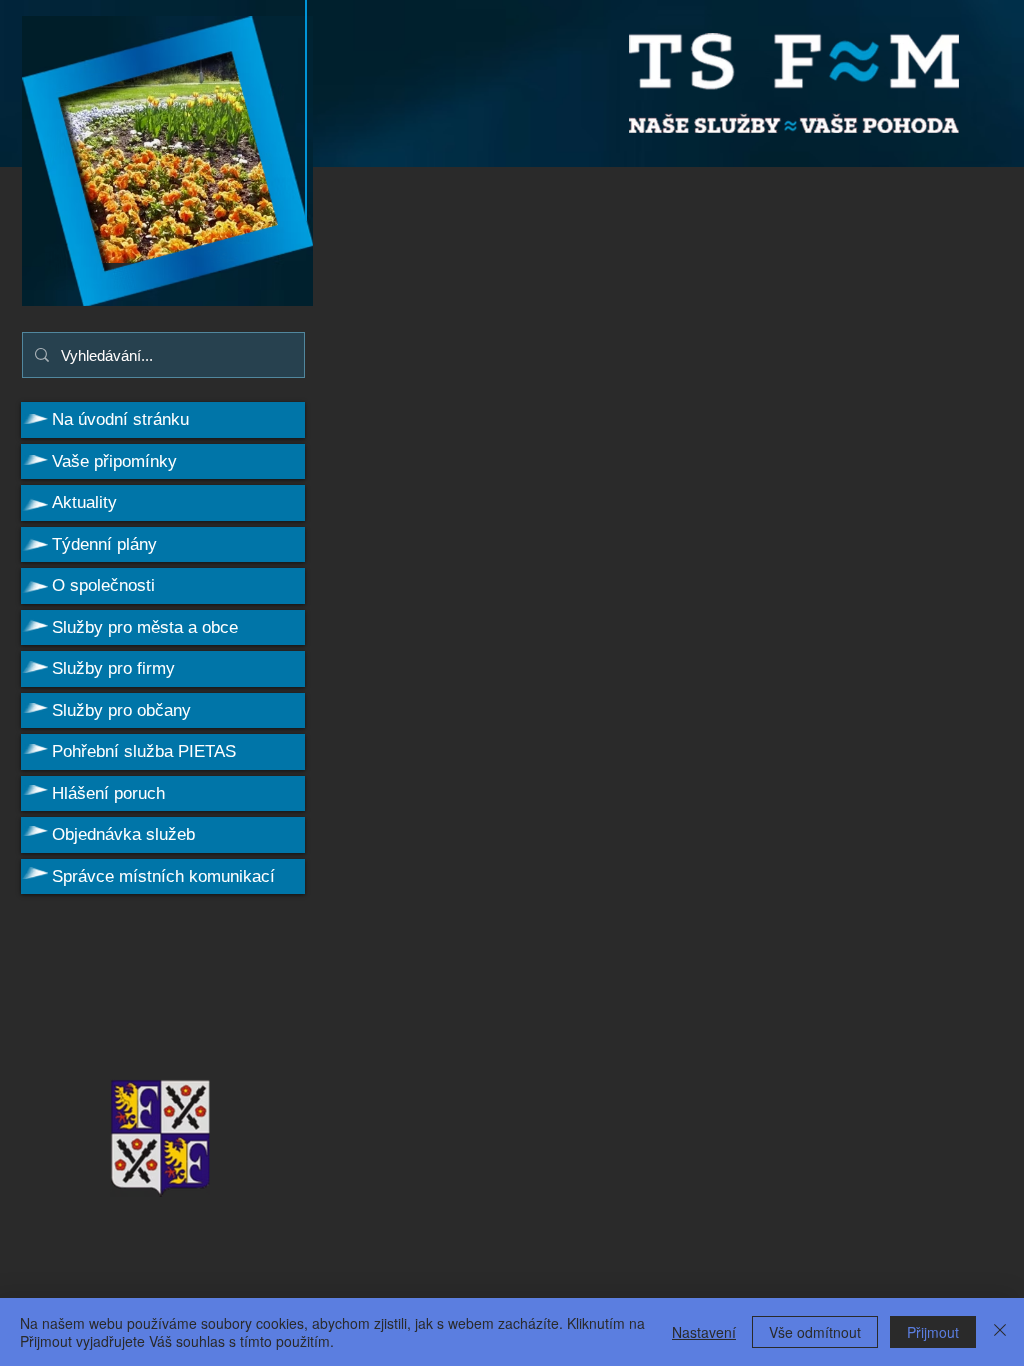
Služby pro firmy (113, 668)
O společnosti (103, 585)
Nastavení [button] (704, 1332)
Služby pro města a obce (145, 627)
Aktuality (84, 502)
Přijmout (933, 1332)
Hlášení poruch (108, 793)
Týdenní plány (104, 544)
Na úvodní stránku (120, 419)
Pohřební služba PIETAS (144, 751)
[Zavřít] (1000, 1332)
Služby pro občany (121, 710)
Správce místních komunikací (163, 876)
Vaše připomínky (114, 461)
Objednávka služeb (123, 834)
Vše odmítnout (815, 1332)
